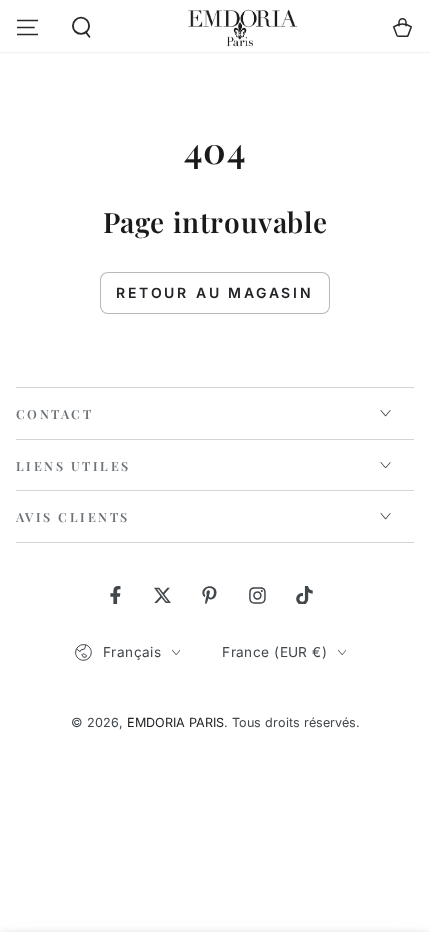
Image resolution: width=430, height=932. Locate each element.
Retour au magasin (215, 292)
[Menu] (27, 28)
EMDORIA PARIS (175, 722)
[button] (82, 28)
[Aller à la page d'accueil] (242, 28)
